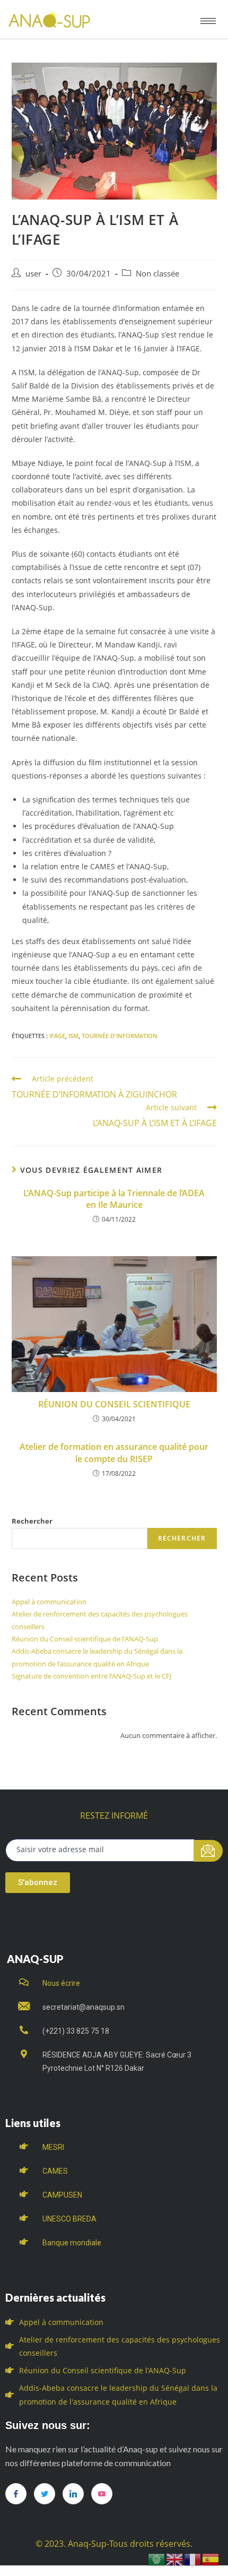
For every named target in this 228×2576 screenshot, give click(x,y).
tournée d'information (120, 1036)
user (33, 274)
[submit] (208, 1851)
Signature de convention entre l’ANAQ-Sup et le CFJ (91, 1676)
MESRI (53, 2147)
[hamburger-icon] (208, 21)
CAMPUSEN (62, 2195)
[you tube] (102, 2494)
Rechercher (32, 1521)
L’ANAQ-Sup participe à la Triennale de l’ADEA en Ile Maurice (114, 1199)
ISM (73, 1036)
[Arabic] (157, 2559)
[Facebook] (16, 2494)
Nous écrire (61, 1983)
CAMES (55, 2171)
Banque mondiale (72, 2243)
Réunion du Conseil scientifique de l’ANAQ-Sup (85, 1639)
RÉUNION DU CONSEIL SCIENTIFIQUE (114, 1404)
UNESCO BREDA (69, 2219)
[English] (175, 2559)
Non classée (157, 274)
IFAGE (57, 1036)
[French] (193, 2559)
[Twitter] (45, 2494)
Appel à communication (49, 1602)
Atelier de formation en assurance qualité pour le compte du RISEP (114, 1453)
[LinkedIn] (73, 2494)
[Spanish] (211, 2559)
